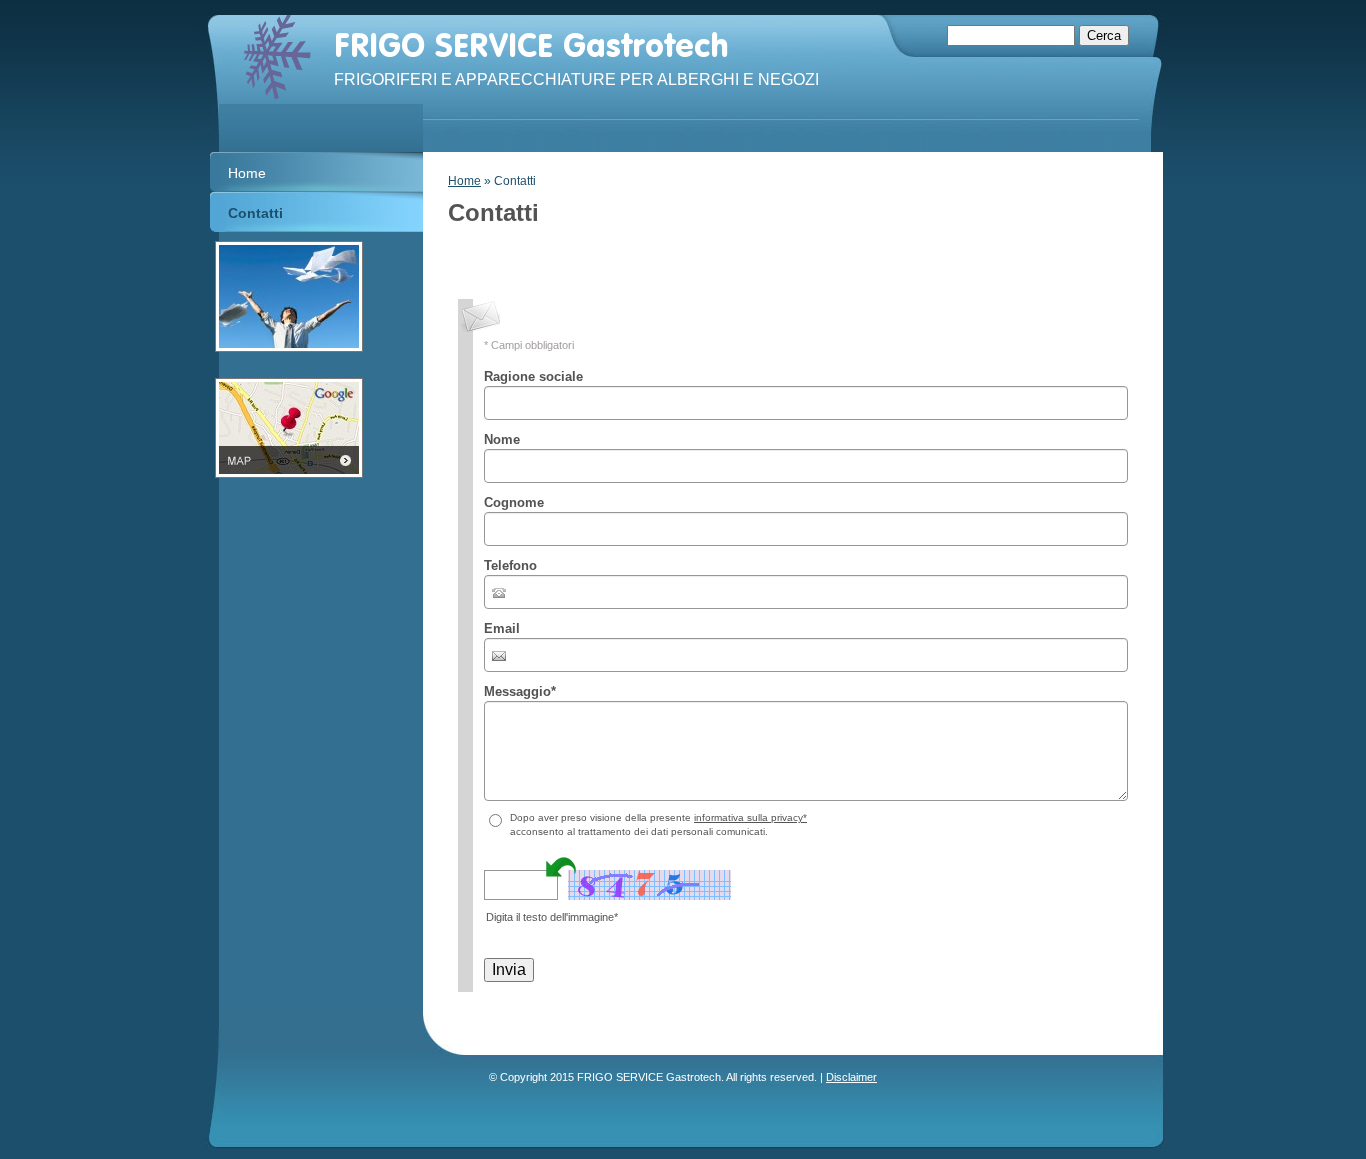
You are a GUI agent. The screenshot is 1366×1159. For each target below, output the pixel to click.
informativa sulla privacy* (750, 817)
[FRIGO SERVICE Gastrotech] (277, 57)
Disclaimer (851, 1077)
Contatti (255, 213)
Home (464, 181)
